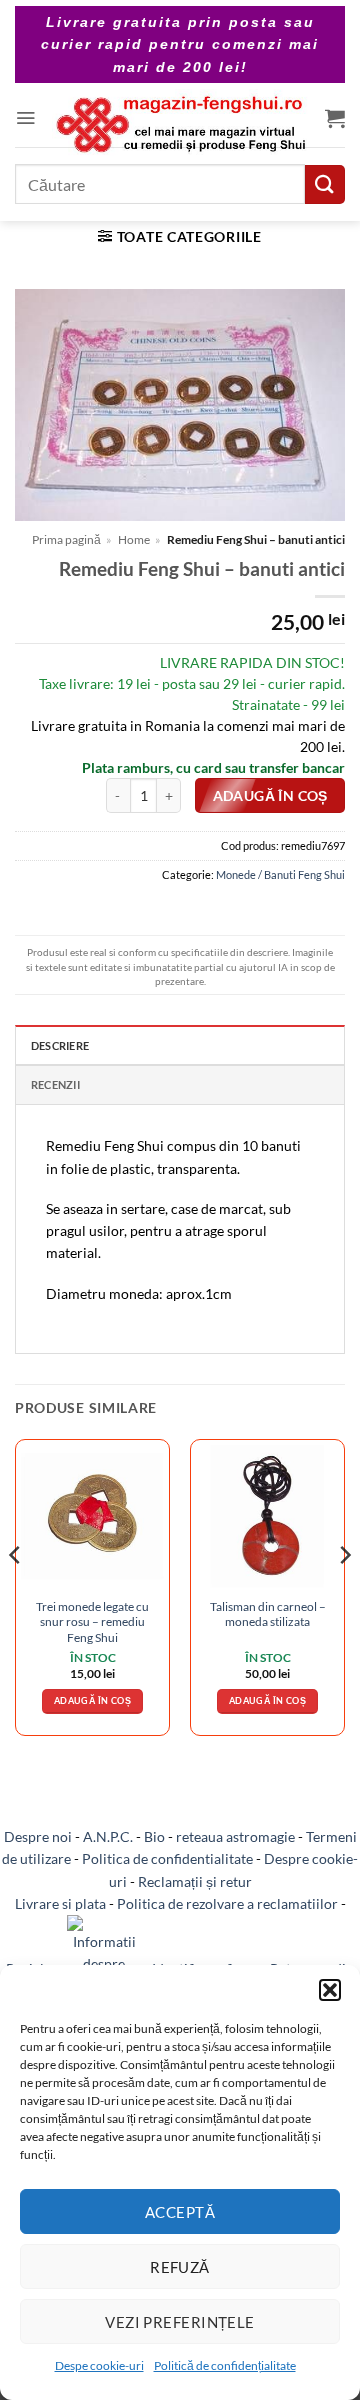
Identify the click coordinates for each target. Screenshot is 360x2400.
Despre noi (38, 1836)
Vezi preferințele (180, 2322)
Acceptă (180, 2212)
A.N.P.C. (108, 1836)
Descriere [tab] (60, 1045)
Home (134, 539)
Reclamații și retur (195, 1881)
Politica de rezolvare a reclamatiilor (227, 1903)
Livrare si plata (60, 1903)
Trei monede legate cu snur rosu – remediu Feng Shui (92, 1622)
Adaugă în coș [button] (92, 1700)
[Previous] (16, 1595)
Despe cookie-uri (99, 2365)
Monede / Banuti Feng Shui (280, 874)
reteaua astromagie (235, 1836)
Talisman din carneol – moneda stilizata (268, 1614)
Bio (154, 1836)
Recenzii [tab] (55, 1084)
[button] (330, 1990)
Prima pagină (66, 539)
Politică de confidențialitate (225, 2365)
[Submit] (325, 184)
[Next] (344, 1595)
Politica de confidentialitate (167, 1858)
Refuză (180, 2267)
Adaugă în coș (270, 796)
